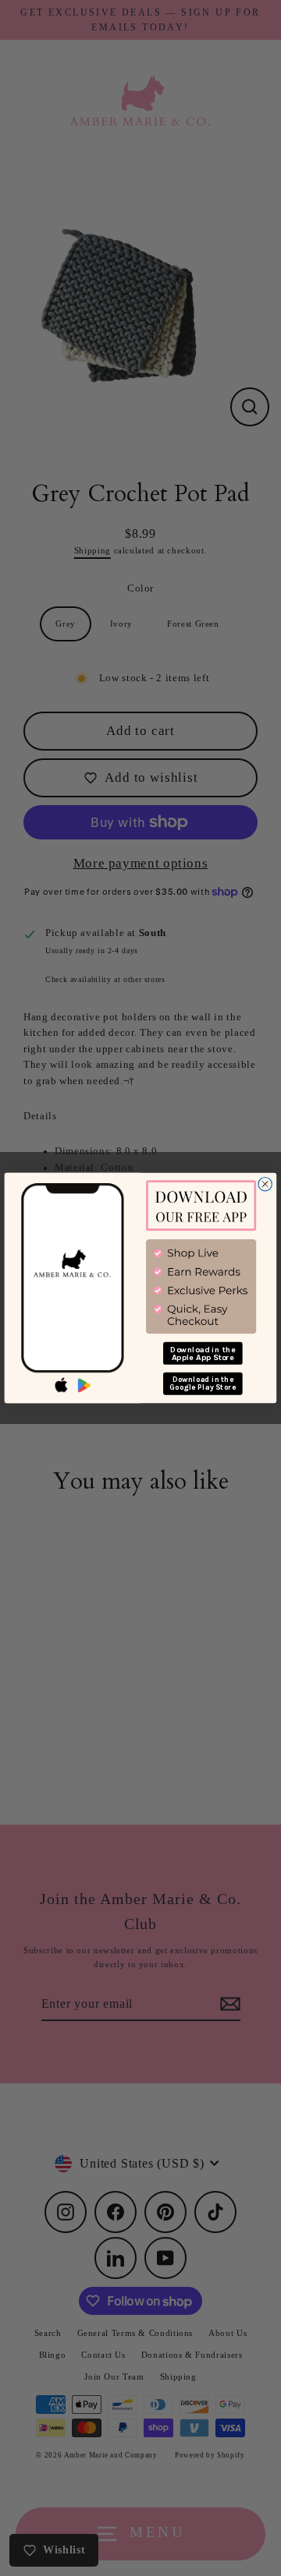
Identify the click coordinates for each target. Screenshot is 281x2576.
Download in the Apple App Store (203, 1353)
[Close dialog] (265, 1184)
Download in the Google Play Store (203, 1383)
